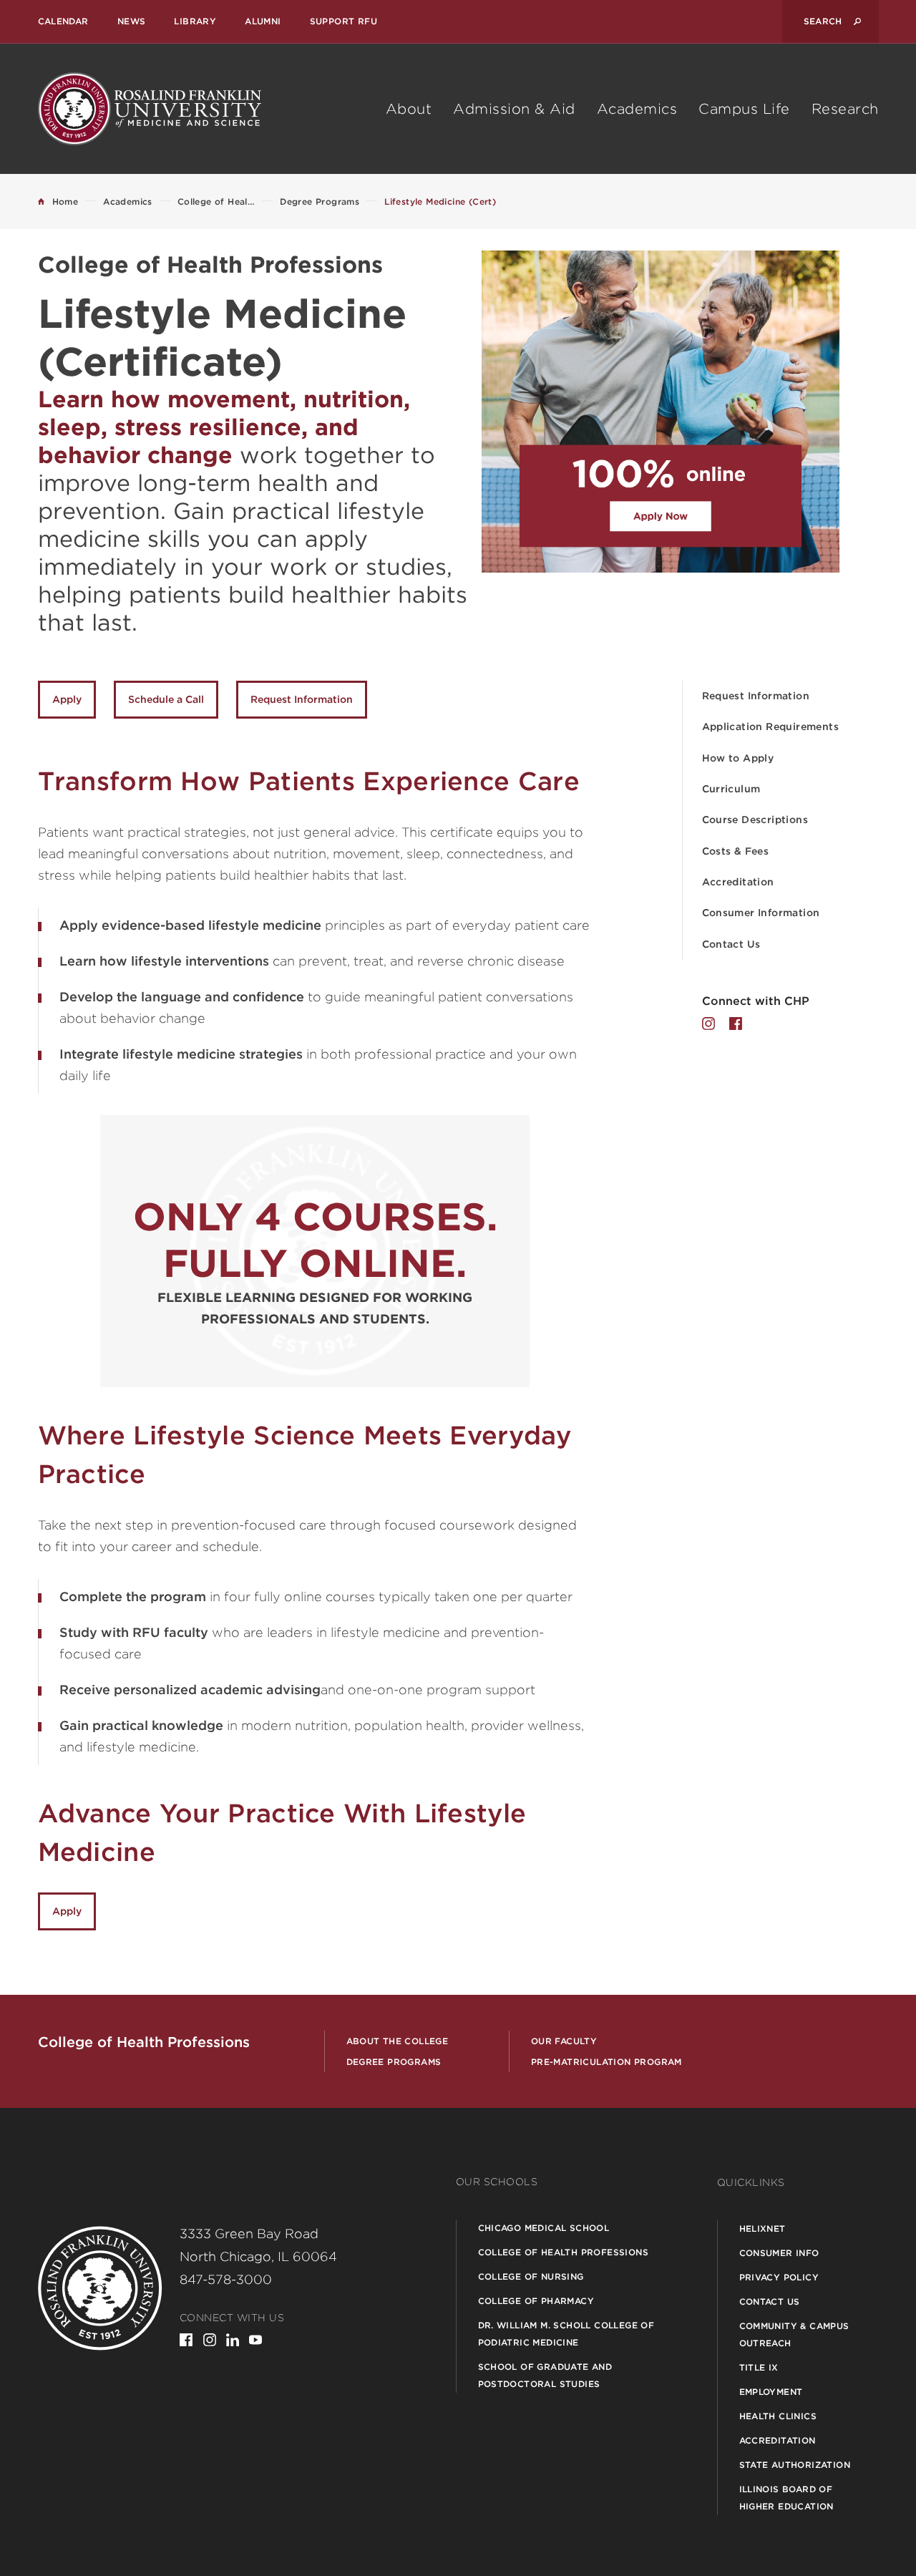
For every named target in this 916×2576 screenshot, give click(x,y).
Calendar (63, 21)
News (132, 21)
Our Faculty (564, 2041)
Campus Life (744, 109)
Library (195, 21)
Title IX (759, 2367)
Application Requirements (771, 726)
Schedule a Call (166, 699)
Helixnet (762, 2229)
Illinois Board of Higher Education (786, 2498)
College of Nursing (531, 2276)
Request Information (756, 696)
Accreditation (738, 882)
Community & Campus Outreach (794, 2334)
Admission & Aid (514, 109)
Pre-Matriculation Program (606, 2062)
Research (845, 109)
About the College (398, 2041)
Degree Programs (394, 2062)
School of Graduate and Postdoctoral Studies (545, 2375)
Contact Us (731, 944)
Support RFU (343, 21)
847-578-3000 (226, 2279)
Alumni (263, 21)
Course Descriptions (755, 820)
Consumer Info (779, 2253)
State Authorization (795, 2465)
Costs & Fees (736, 851)
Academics (637, 109)
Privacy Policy (779, 2277)
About (409, 109)
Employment (771, 2392)
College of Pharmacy (536, 2301)
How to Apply (738, 758)
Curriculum (731, 789)
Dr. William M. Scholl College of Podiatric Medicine (566, 2334)
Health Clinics (778, 2416)
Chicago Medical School (544, 2228)
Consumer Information (761, 913)
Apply (67, 699)
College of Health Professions (564, 2252)
